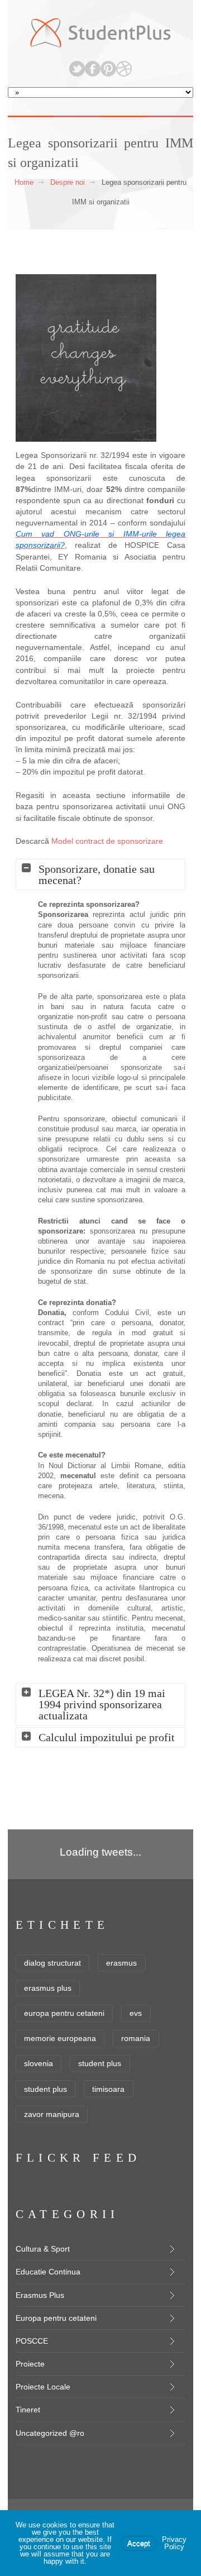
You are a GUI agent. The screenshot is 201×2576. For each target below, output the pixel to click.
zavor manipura (52, 2114)
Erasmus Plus (40, 2295)
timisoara (108, 2089)
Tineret (28, 2410)
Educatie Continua (48, 2272)
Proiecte (30, 2364)
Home (24, 182)
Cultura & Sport (43, 2249)
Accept (139, 2543)
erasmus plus (48, 1988)
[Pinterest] (108, 69)
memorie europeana (60, 2038)
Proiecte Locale (43, 2387)
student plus (100, 2063)
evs (136, 2013)
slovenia (39, 2063)
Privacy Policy (174, 2543)
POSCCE (32, 2341)
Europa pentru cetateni (56, 2318)
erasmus (121, 1963)
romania (136, 2038)
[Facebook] (93, 69)
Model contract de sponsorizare (107, 841)
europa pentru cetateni (64, 2013)
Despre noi (68, 182)
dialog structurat (52, 1963)
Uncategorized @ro (50, 2433)
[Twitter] (77, 69)
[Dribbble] (124, 69)
